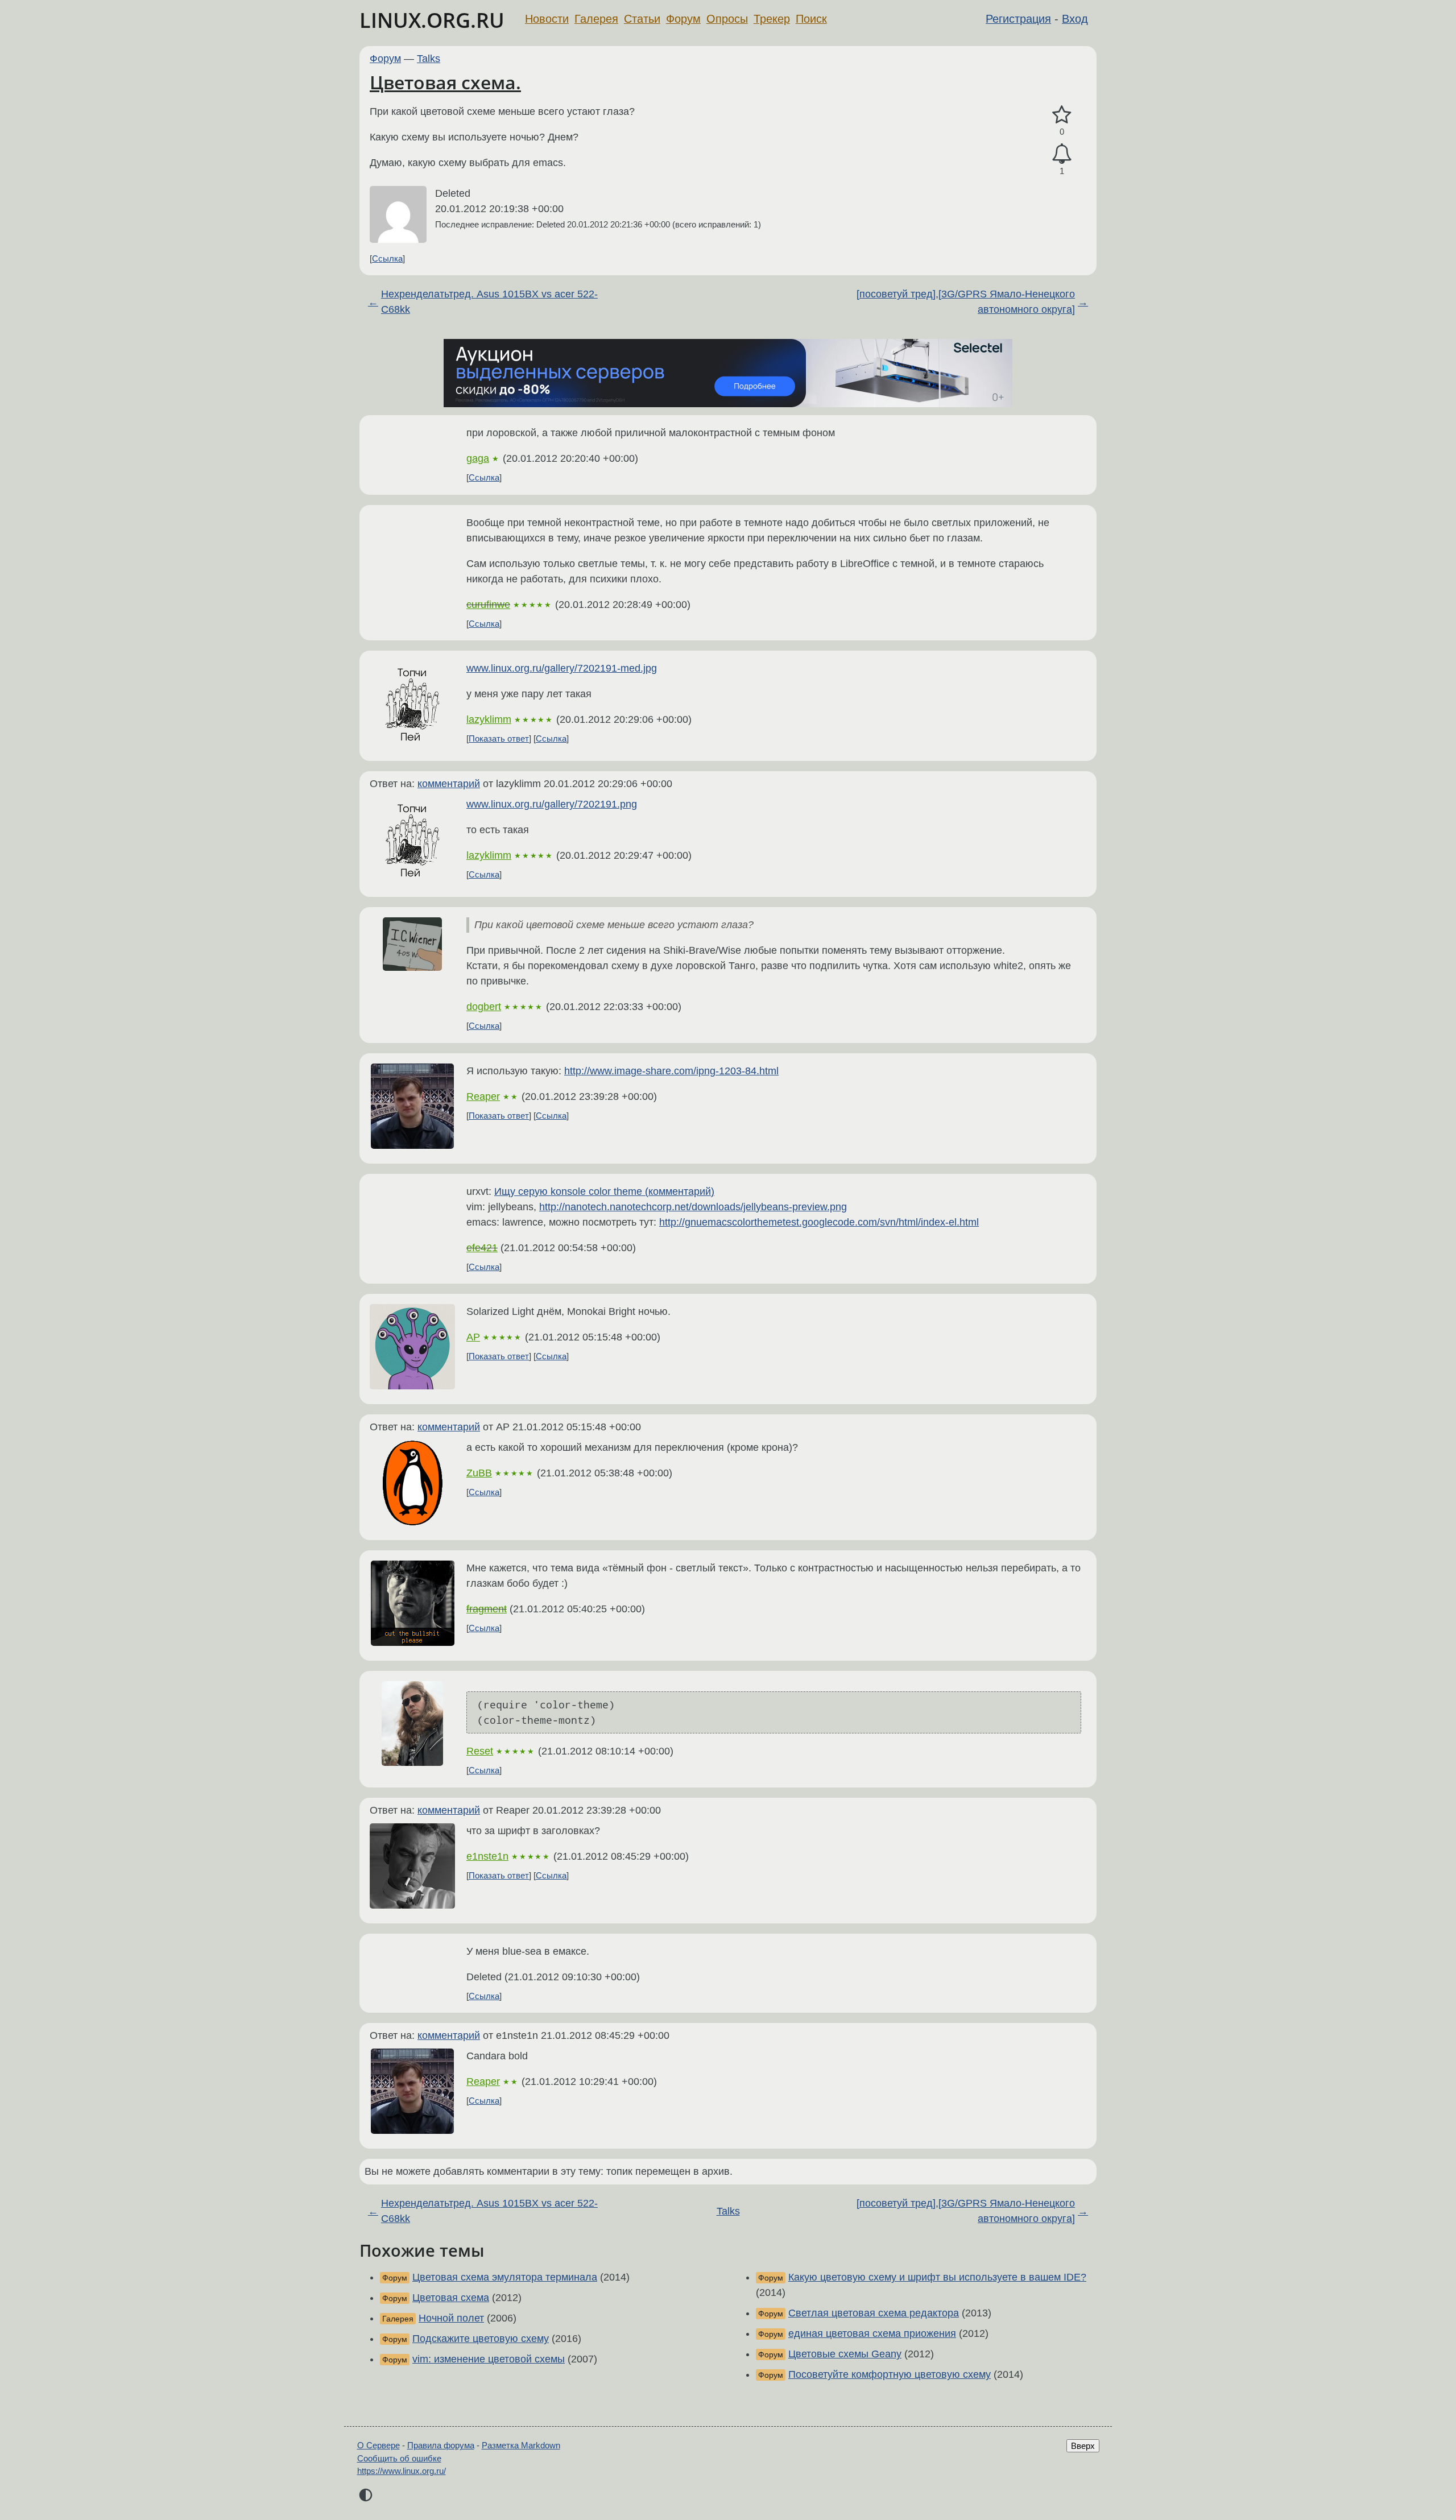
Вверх (1083, 2446)
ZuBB (479, 1473)
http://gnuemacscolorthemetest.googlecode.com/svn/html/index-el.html (819, 1222)
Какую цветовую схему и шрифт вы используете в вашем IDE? (937, 2277)
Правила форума (441, 2445)
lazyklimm (489, 719)
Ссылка (387, 258)
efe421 (482, 1248)
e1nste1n (487, 1856)
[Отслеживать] (1062, 154)
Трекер (772, 19)
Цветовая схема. (445, 82)
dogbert (484, 1007)
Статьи (642, 19)
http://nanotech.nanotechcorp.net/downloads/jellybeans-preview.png (693, 1207)
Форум (683, 19)
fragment (487, 1609)
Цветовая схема (451, 2298)
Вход (1075, 19)
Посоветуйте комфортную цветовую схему (890, 2374)
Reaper (483, 1096)
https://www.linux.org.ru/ (402, 2471)
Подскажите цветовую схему (481, 2339)
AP (473, 1337)
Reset (480, 1751)
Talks (429, 59)
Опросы (727, 19)
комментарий (449, 784)
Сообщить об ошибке (399, 2458)
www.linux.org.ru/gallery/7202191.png (552, 804)
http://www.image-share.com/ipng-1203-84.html (671, 1071)
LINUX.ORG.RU (432, 20)
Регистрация (1018, 19)
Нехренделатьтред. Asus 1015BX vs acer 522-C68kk (489, 302)
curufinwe (488, 605)
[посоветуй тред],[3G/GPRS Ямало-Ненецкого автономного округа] (966, 302)
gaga (478, 458)
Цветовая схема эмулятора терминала (505, 2277)
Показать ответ (499, 738)
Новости (547, 19)
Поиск (811, 19)
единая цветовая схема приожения (872, 2333)
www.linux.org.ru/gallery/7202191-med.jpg (562, 668)
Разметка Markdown (521, 2445)
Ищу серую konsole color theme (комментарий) (604, 1191)
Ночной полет (451, 2318)
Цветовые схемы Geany (845, 2354)
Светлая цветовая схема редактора (874, 2313)
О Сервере (379, 2445)
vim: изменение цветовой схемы (489, 2359)
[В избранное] (1062, 115)
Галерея (596, 19)
